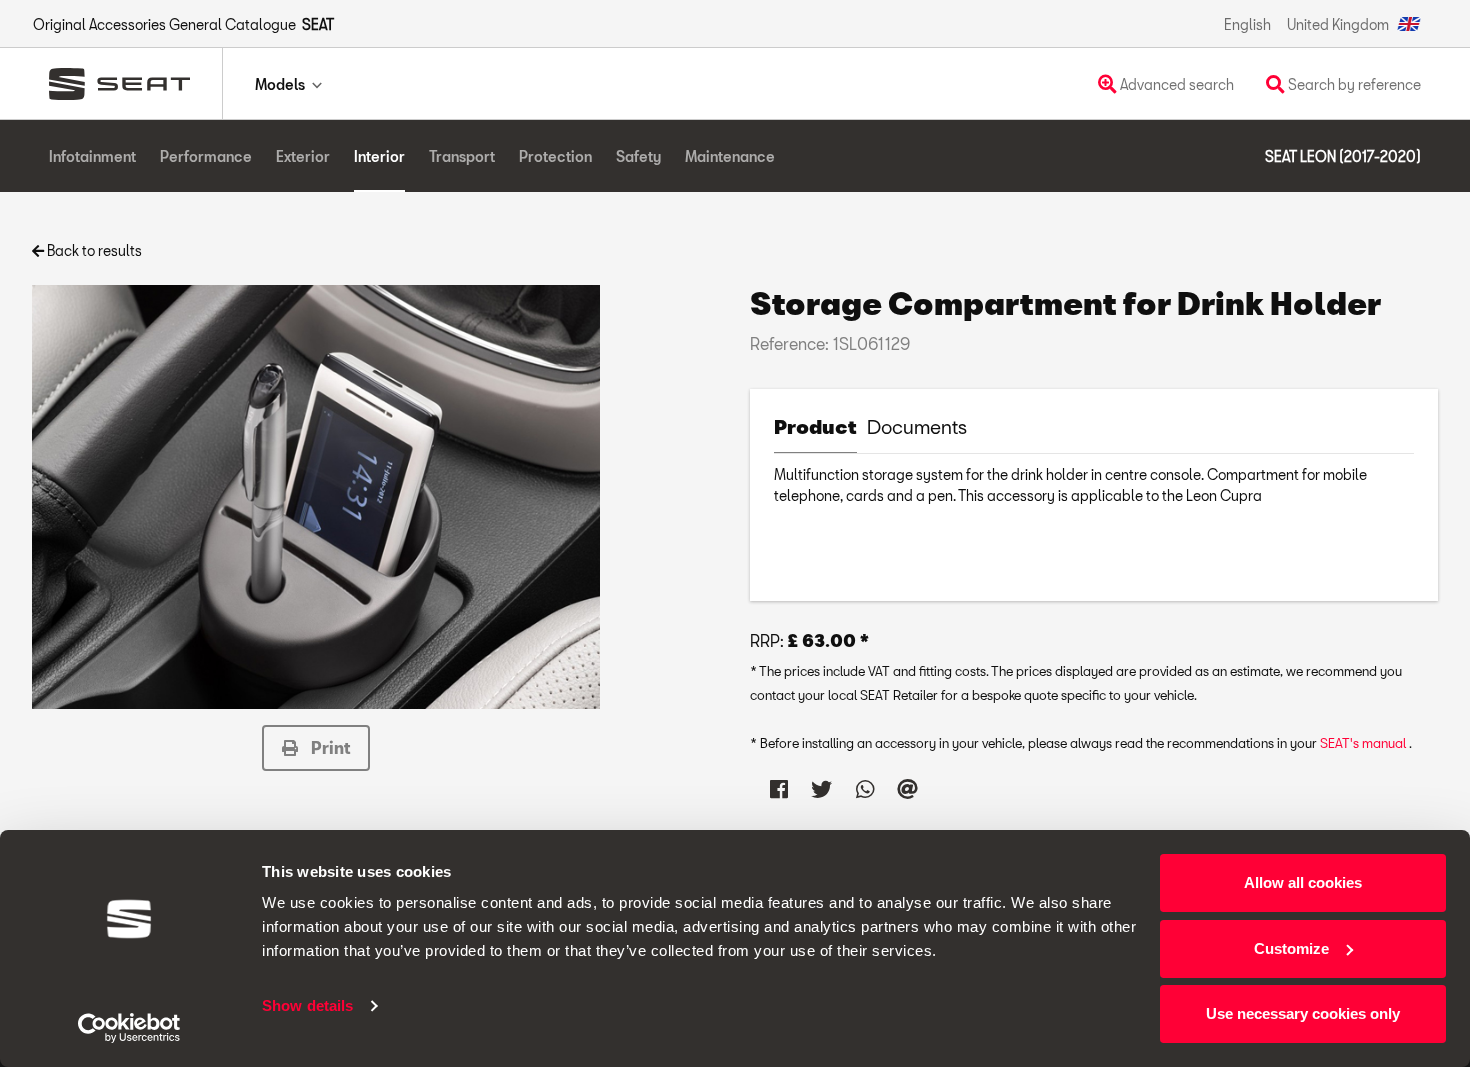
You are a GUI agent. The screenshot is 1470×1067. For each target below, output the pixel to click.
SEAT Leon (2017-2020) (1343, 156)
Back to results (93, 250)
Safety (638, 156)
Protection (555, 156)
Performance (206, 156)
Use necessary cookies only (1303, 1013)
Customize (1291, 948)
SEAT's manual (1364, 743)
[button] (316, 748)
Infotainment (92, 156)
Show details (307, 1005)
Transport (462, 156)
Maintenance (730, 156)
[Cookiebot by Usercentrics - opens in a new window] (129, 1028)
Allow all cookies (1303, 882)
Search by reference (1353, 84)
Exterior (303, 156)
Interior (379, 156)
